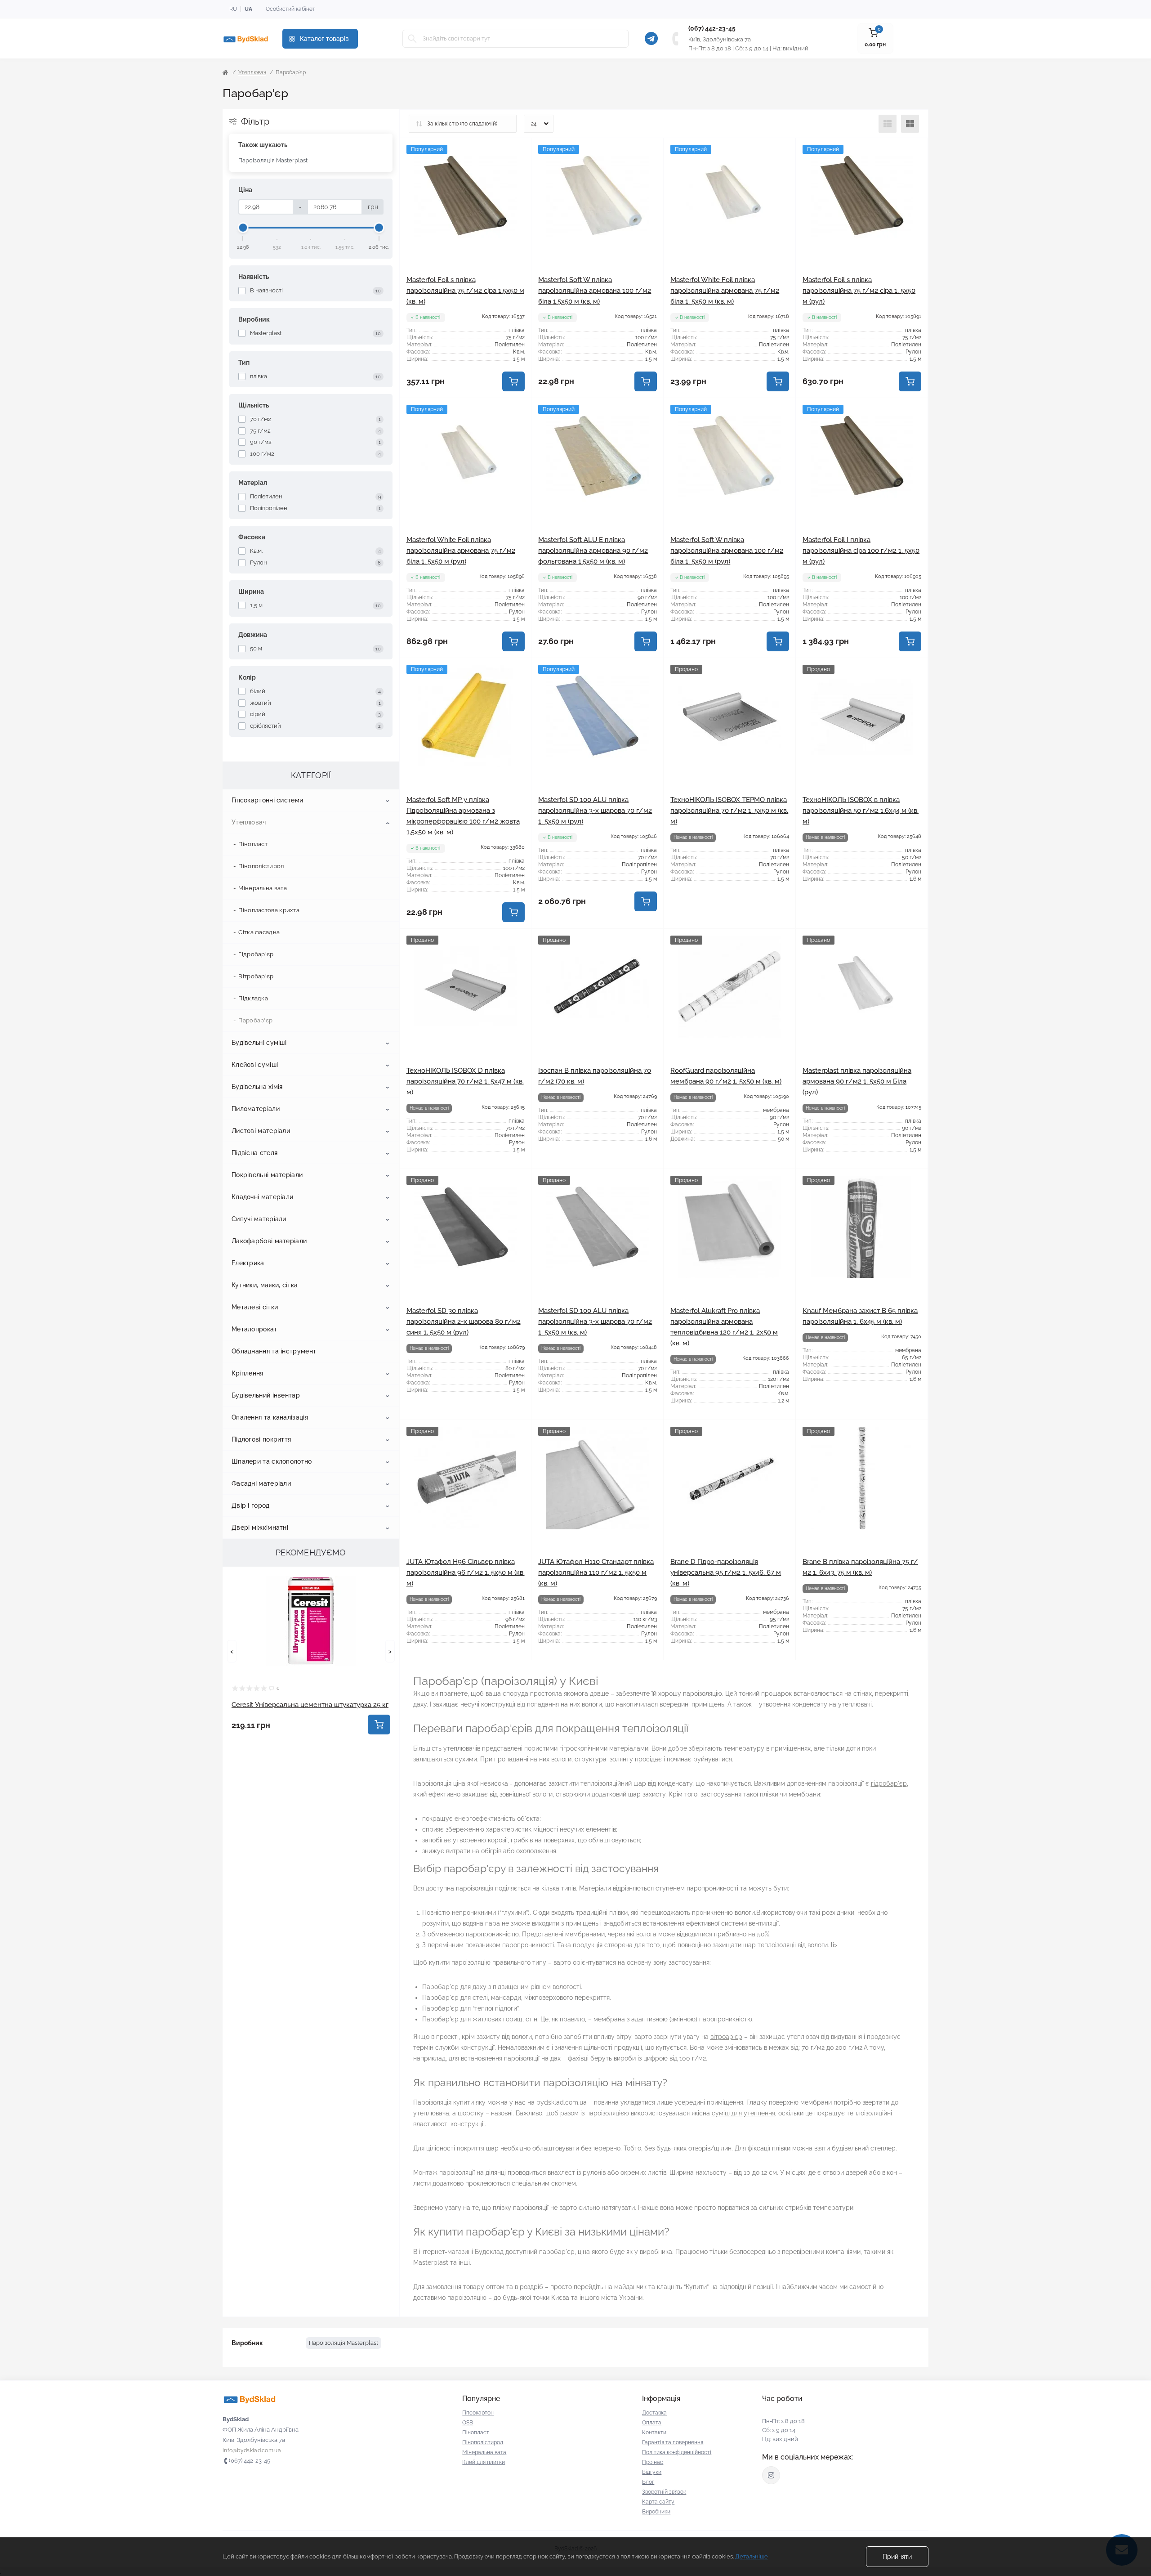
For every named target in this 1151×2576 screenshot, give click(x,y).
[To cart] (379, 1725)
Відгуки (652, 2472)
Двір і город (251, 1505)
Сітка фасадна (259, 932)
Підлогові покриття (261, 1439)
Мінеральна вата (263, 888)
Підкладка (253, 998)
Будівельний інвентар (266, 1395)
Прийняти (897, 2557)
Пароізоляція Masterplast (273, 160)
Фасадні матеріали (261, 1483)
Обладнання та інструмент (274, 1351)
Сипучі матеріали (259, 1219)
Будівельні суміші (259, 1043)
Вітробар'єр (256, 976)
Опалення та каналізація (270, 1417)
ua (248, 9)
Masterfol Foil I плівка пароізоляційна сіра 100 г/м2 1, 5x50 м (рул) (861, 551)
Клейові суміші (255, 1065)
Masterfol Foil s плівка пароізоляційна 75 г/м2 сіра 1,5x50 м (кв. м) (465, 291)
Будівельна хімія (257, 1087)
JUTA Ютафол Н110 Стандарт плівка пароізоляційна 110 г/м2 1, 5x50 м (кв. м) (596, 1572)
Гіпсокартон (478, 2413)
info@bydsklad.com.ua (252, 2451)
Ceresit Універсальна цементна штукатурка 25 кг (310, 1705)
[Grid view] (910, 124)
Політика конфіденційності (677, 2452)
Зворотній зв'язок (664, 2492)
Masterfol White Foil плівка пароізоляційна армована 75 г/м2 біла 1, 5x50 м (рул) (461, 551)
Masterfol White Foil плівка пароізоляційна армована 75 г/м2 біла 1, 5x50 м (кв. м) (725, 291)
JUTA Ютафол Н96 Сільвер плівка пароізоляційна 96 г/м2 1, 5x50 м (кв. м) (466, 1572)
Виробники (656, 2512)
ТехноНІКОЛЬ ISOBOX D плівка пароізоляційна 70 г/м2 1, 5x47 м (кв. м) (465, 1081)
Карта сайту (658, 2502)
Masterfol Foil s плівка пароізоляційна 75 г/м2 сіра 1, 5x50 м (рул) (859, 291)
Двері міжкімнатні (260, 1528)
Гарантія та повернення (673, 2442)
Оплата (652, 2423)
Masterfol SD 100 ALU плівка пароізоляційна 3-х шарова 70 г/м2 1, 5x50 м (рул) (595, 811)
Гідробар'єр (256, 954)
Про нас (653, 2462)
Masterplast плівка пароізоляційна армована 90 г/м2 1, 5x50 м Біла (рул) (857, 1081)
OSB (468, 2423)
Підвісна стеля (254, 1153)
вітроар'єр (726, 2037)
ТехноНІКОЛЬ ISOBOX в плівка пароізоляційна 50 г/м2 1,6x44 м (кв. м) (861, 811)
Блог (648, 2482)
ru (233, 9)
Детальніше (752, 2556)
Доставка (654, 2413)
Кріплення (248, 1373)
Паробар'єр (255, 1020)
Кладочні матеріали (262, 1197)
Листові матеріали (261, 1131)
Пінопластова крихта (269, 910)
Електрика (248, 1263)
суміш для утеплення (743, 2113)
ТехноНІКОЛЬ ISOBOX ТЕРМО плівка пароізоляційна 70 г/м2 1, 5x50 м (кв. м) (729, 811)
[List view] (888, 124)
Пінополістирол (261, 866)
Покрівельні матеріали (267, 1175)
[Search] (412, 39)
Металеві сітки (255, 1307)
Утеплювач (252, 72)
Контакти (654, 2433)
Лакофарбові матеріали (269, 1241)
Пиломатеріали (256, 1109)
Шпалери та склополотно (272, 1461)
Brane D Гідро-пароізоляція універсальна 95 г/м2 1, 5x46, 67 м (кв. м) (726, 1572)
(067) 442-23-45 (712, 28)
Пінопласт (253, 844)
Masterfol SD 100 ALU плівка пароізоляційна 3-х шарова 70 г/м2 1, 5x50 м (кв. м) (595, 1322)
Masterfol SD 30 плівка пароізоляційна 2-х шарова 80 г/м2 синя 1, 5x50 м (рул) (464, 1322)
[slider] (243, 228)
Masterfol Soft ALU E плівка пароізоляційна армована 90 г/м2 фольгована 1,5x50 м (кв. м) (593, 551)
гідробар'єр (889, 1783)
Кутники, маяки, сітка (265, 1285)
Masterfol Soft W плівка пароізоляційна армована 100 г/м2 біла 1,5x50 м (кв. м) (595, 291)
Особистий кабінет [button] (290, 9)
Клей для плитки (484, 2462)
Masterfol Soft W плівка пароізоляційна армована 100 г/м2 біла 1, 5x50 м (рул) (727, 551)
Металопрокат (254, 1329)
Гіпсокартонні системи (267, 800)
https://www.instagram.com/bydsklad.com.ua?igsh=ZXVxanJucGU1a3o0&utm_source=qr (771, 2475)
